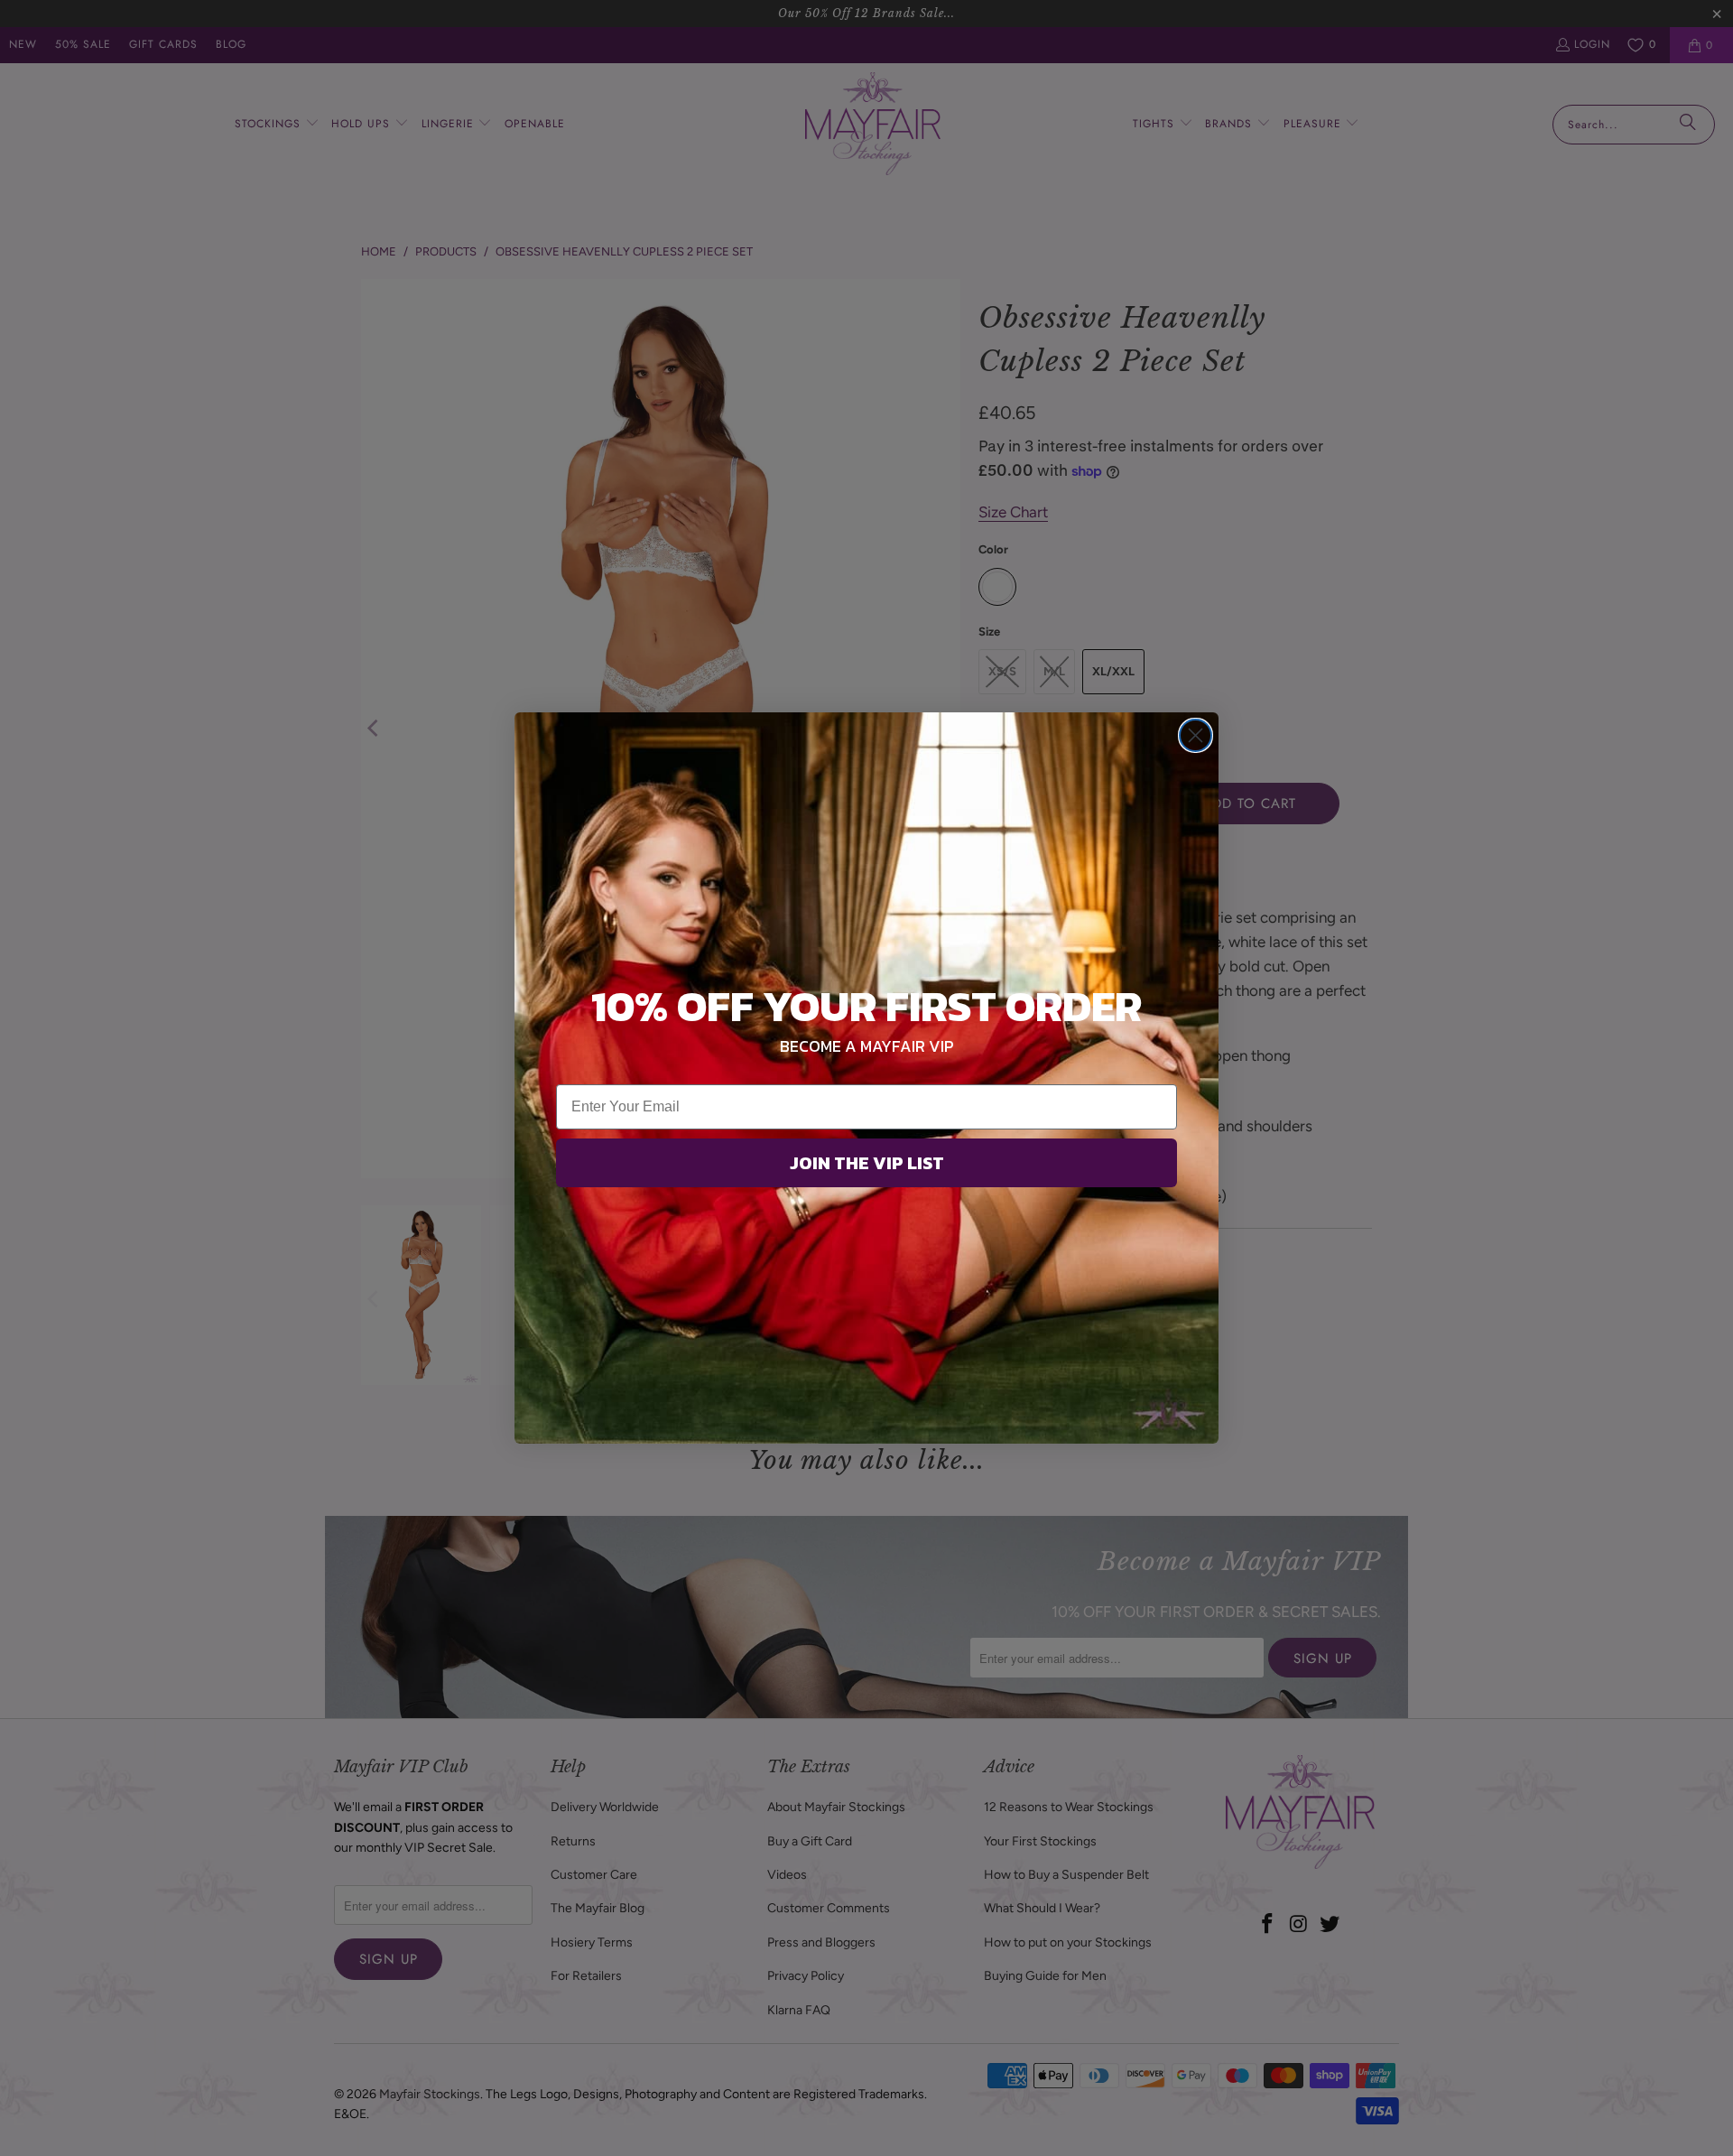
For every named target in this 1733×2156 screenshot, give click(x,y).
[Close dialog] (1195, 735)
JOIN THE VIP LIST (867, 1163)
